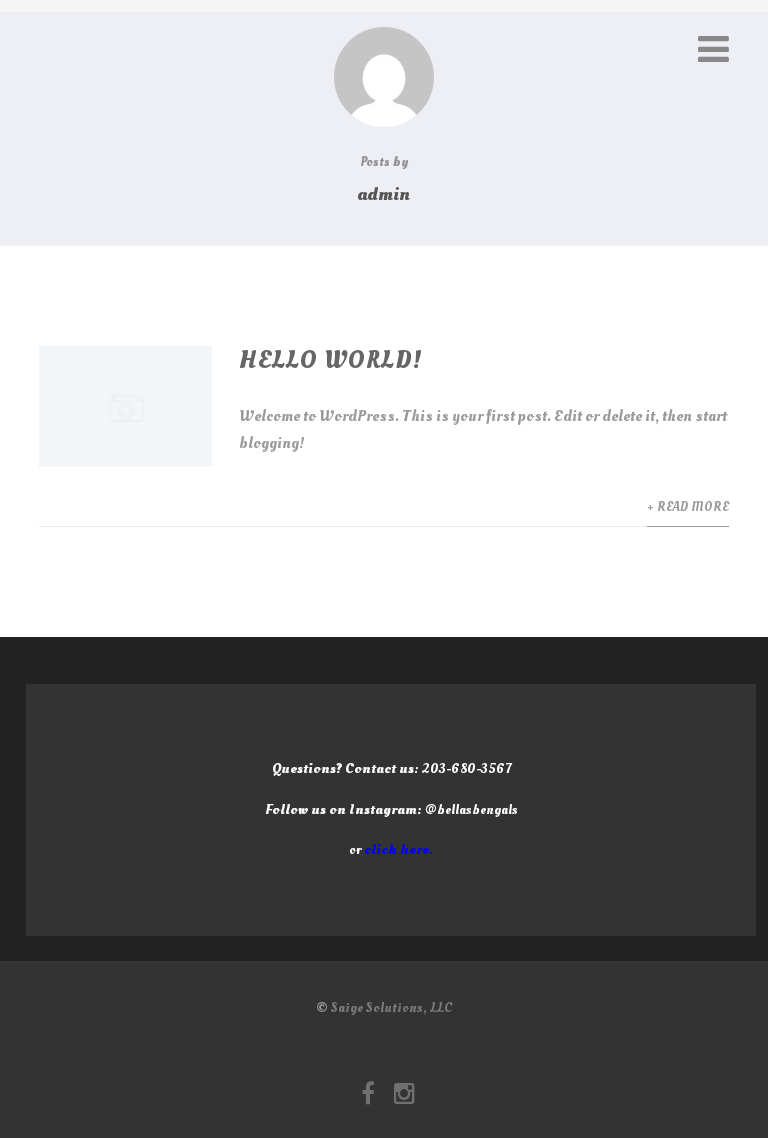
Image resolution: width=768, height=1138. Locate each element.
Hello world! (331, 360)
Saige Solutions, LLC (391, 1007)
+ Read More (688, 507)
